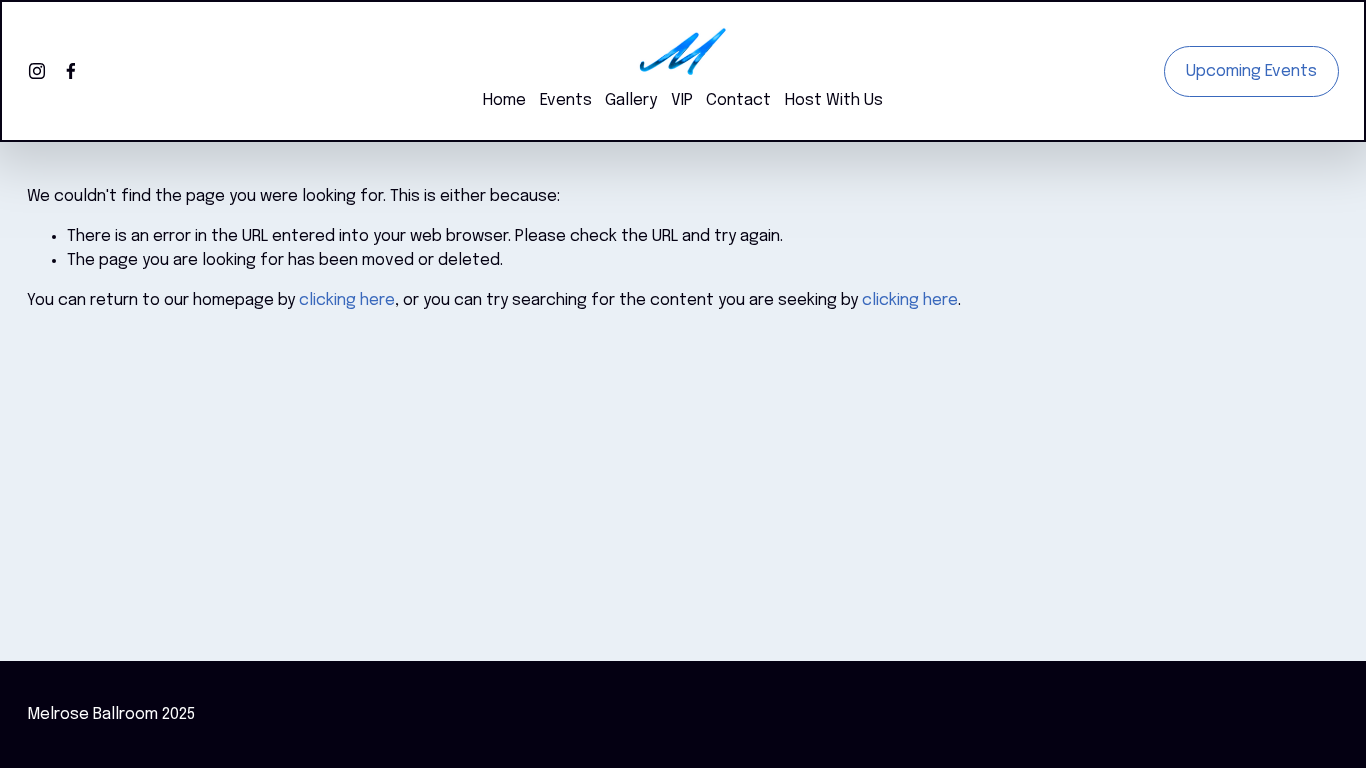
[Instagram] (37, 71)
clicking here (347, 300)
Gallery (631, 100)
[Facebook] (71, 71)
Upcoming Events (1251, 71)
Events (566, 100)
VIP (682, 100)
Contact (738, 100)
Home (504, 100)
